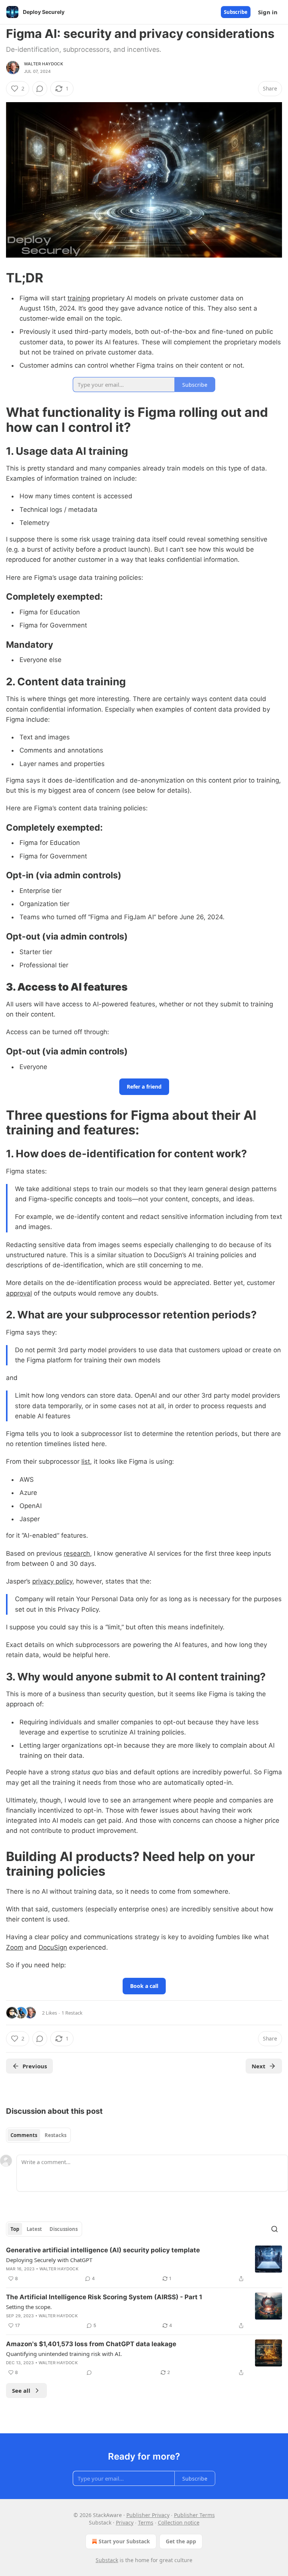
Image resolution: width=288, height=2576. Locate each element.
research (77, 1553)
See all (21, 2390)
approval (19, 1293)
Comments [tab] (24, 2135)
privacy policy (52, 1581)
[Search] (274, 2229)
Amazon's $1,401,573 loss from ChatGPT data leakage (91, 2344)
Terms (146, 2522)
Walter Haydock (43, 64)
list (86, 1461)
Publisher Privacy (148, 2515)
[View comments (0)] (40, 89)
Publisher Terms (194, 2515)
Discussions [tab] (64, 2229)
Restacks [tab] (55, 2135)
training (79, 298)
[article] (144, 2264)
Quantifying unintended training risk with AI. (64, 2354)
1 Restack (72, 2013)
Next (259, 2066)
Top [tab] (15, 2229)
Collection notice (179, 2522)
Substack (107, 2560)
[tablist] (38, 2135)
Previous (35, 2066)
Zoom (15, 1947)
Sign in (268, 12)
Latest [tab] (34, 2229)
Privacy (125, 2522)
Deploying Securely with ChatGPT (49, 2260)
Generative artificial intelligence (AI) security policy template (103, 2250)
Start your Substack (124, 2541)
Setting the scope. (29, 2307)
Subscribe (236, 12)
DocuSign (53, 1947)
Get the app (181, 2541)
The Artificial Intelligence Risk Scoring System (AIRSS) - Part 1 (104, 2297)
